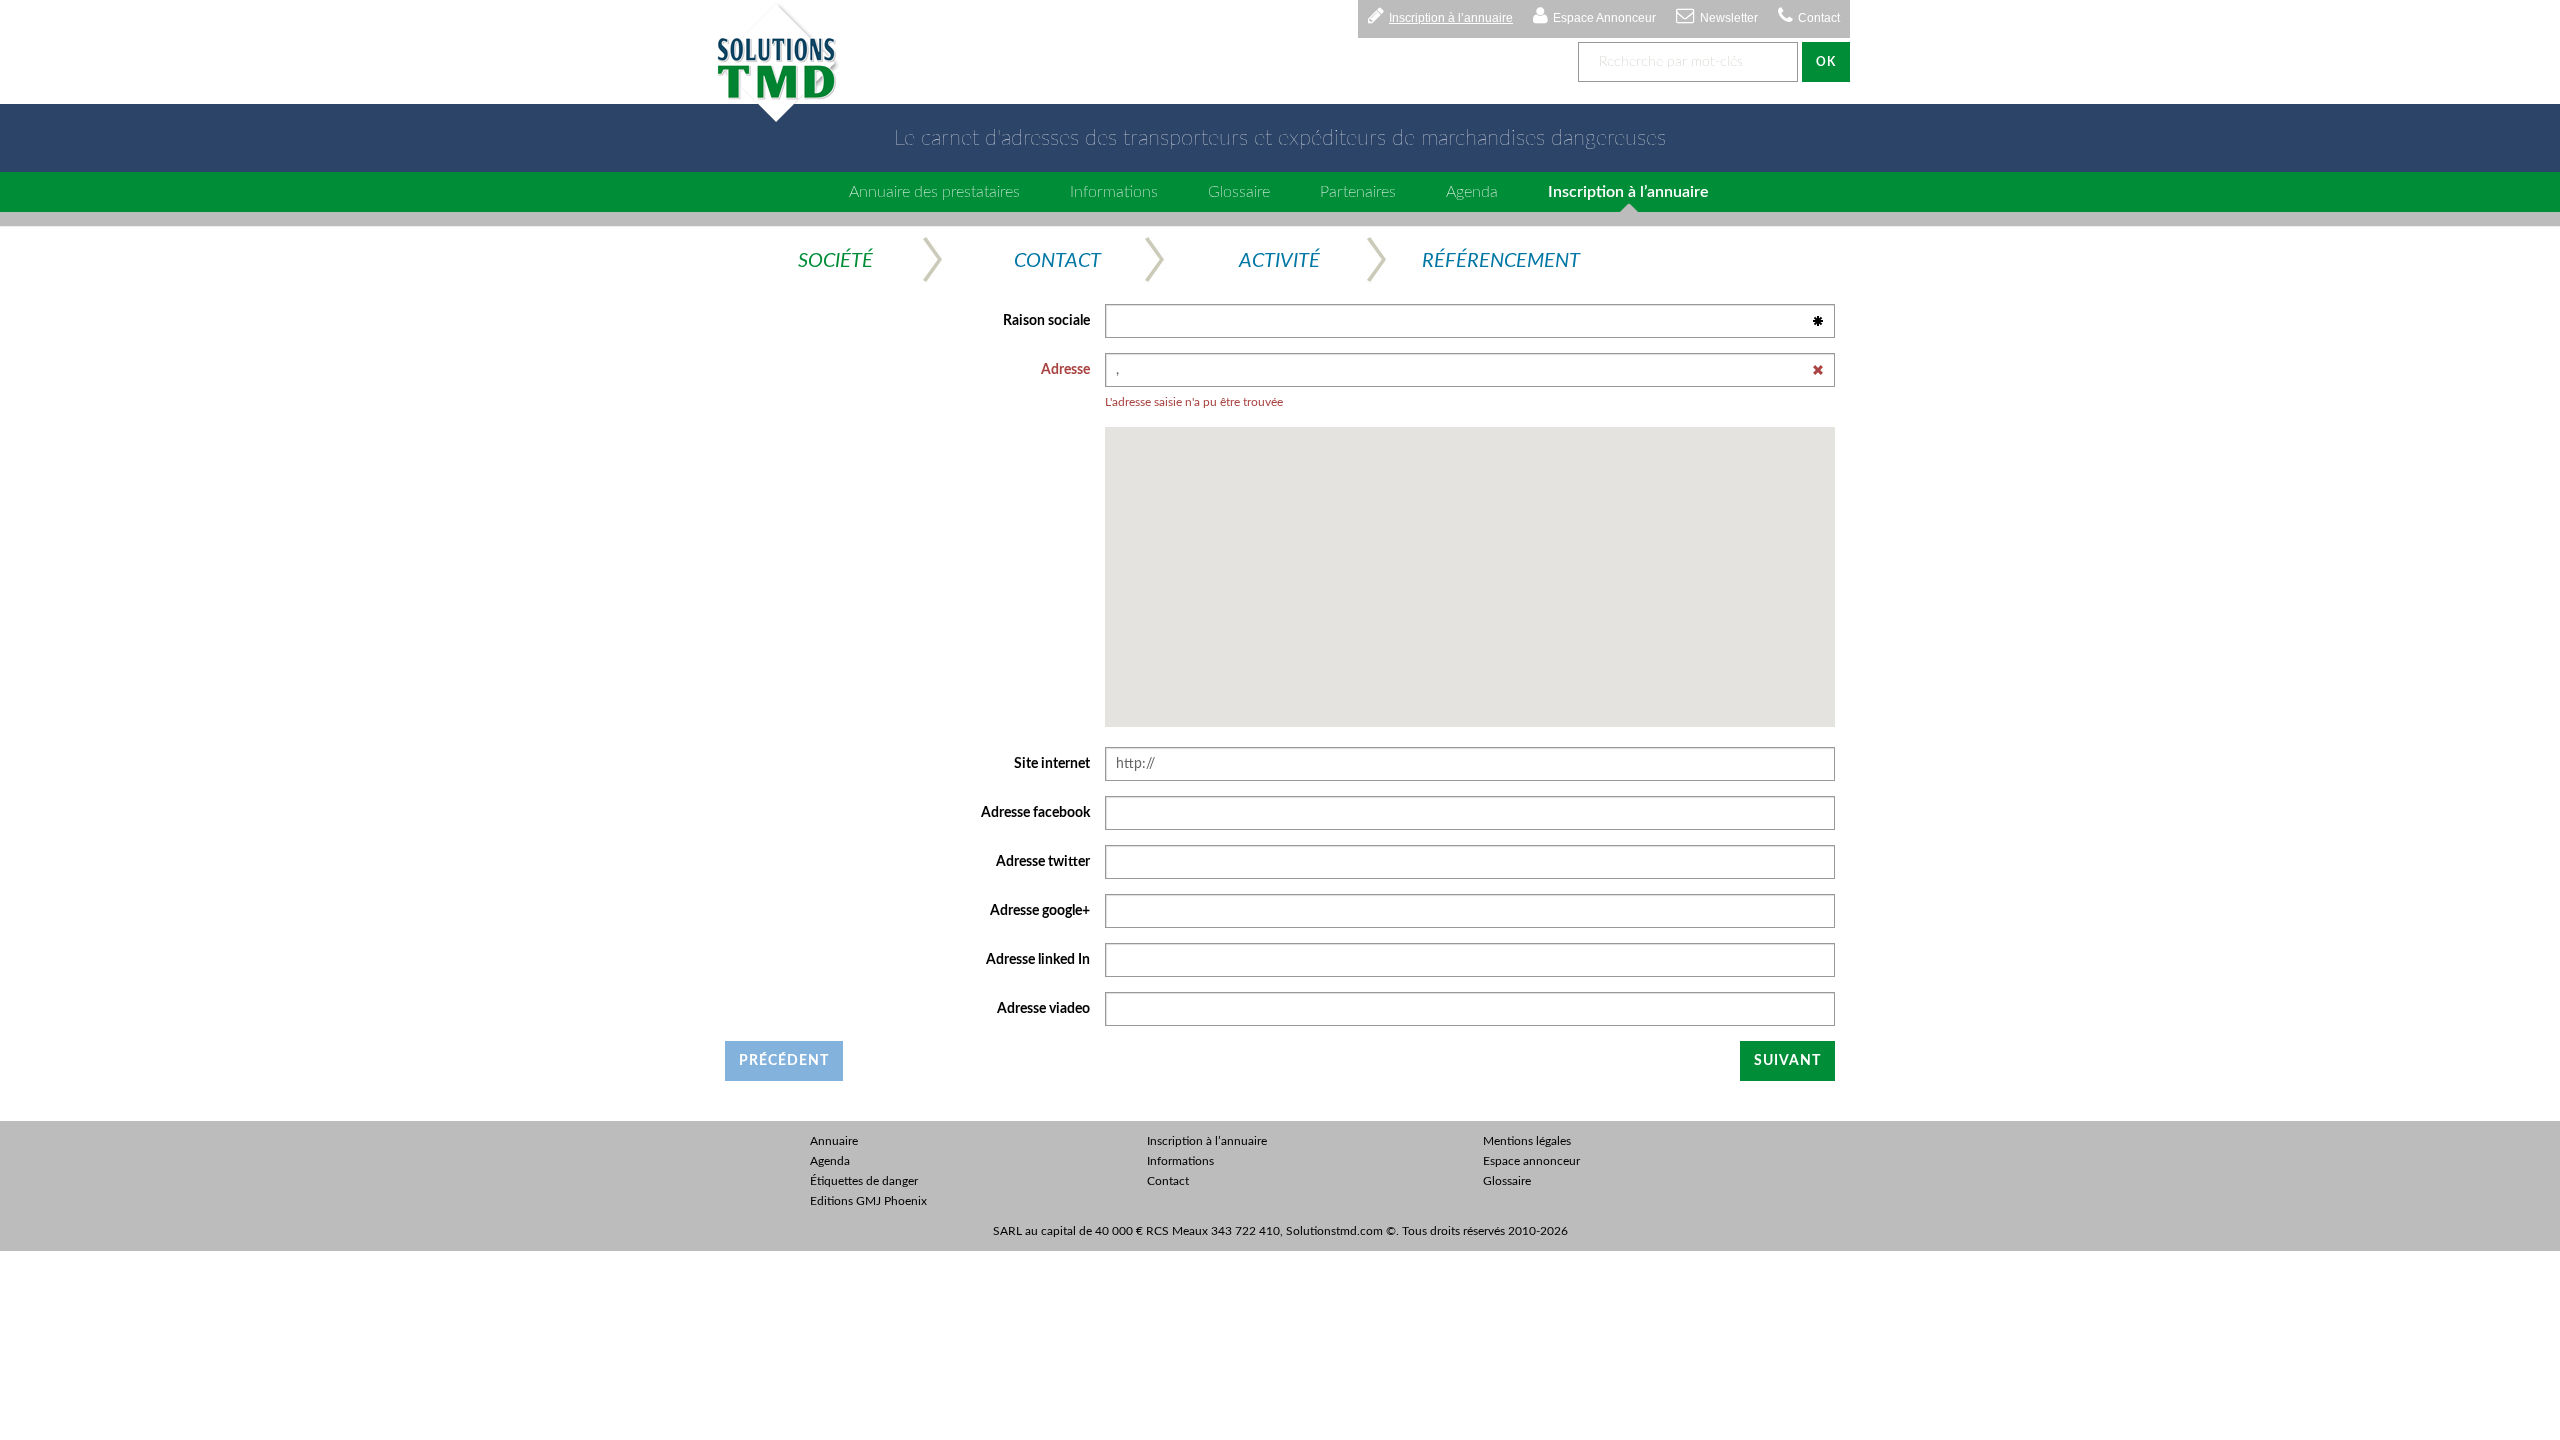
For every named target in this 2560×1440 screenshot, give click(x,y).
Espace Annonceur (1604, 18)
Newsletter (1729, 18)
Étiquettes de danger (864, 1181)
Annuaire (834, 1141)
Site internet (1052, 764)
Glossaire (1239, 192)
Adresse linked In (1038, 960)
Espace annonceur (1531, 1161)
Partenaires (1358, 192)
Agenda (1472, 192)
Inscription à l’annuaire (1451, 18)
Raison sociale (1046, 321)
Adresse (1065, 370)
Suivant (1787, 1061)
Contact (1819, 18)
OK (1826, 62)
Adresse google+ (1040, 911)
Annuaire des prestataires (934, 192)
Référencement (1501, 261)
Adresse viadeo (1043, 1009)
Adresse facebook (1035, 813)
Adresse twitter (1043, 862)
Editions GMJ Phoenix (868, 1201)
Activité (1279, 261)
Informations (1114, 192)
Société (835, 261)
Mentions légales (1527, 1141)
